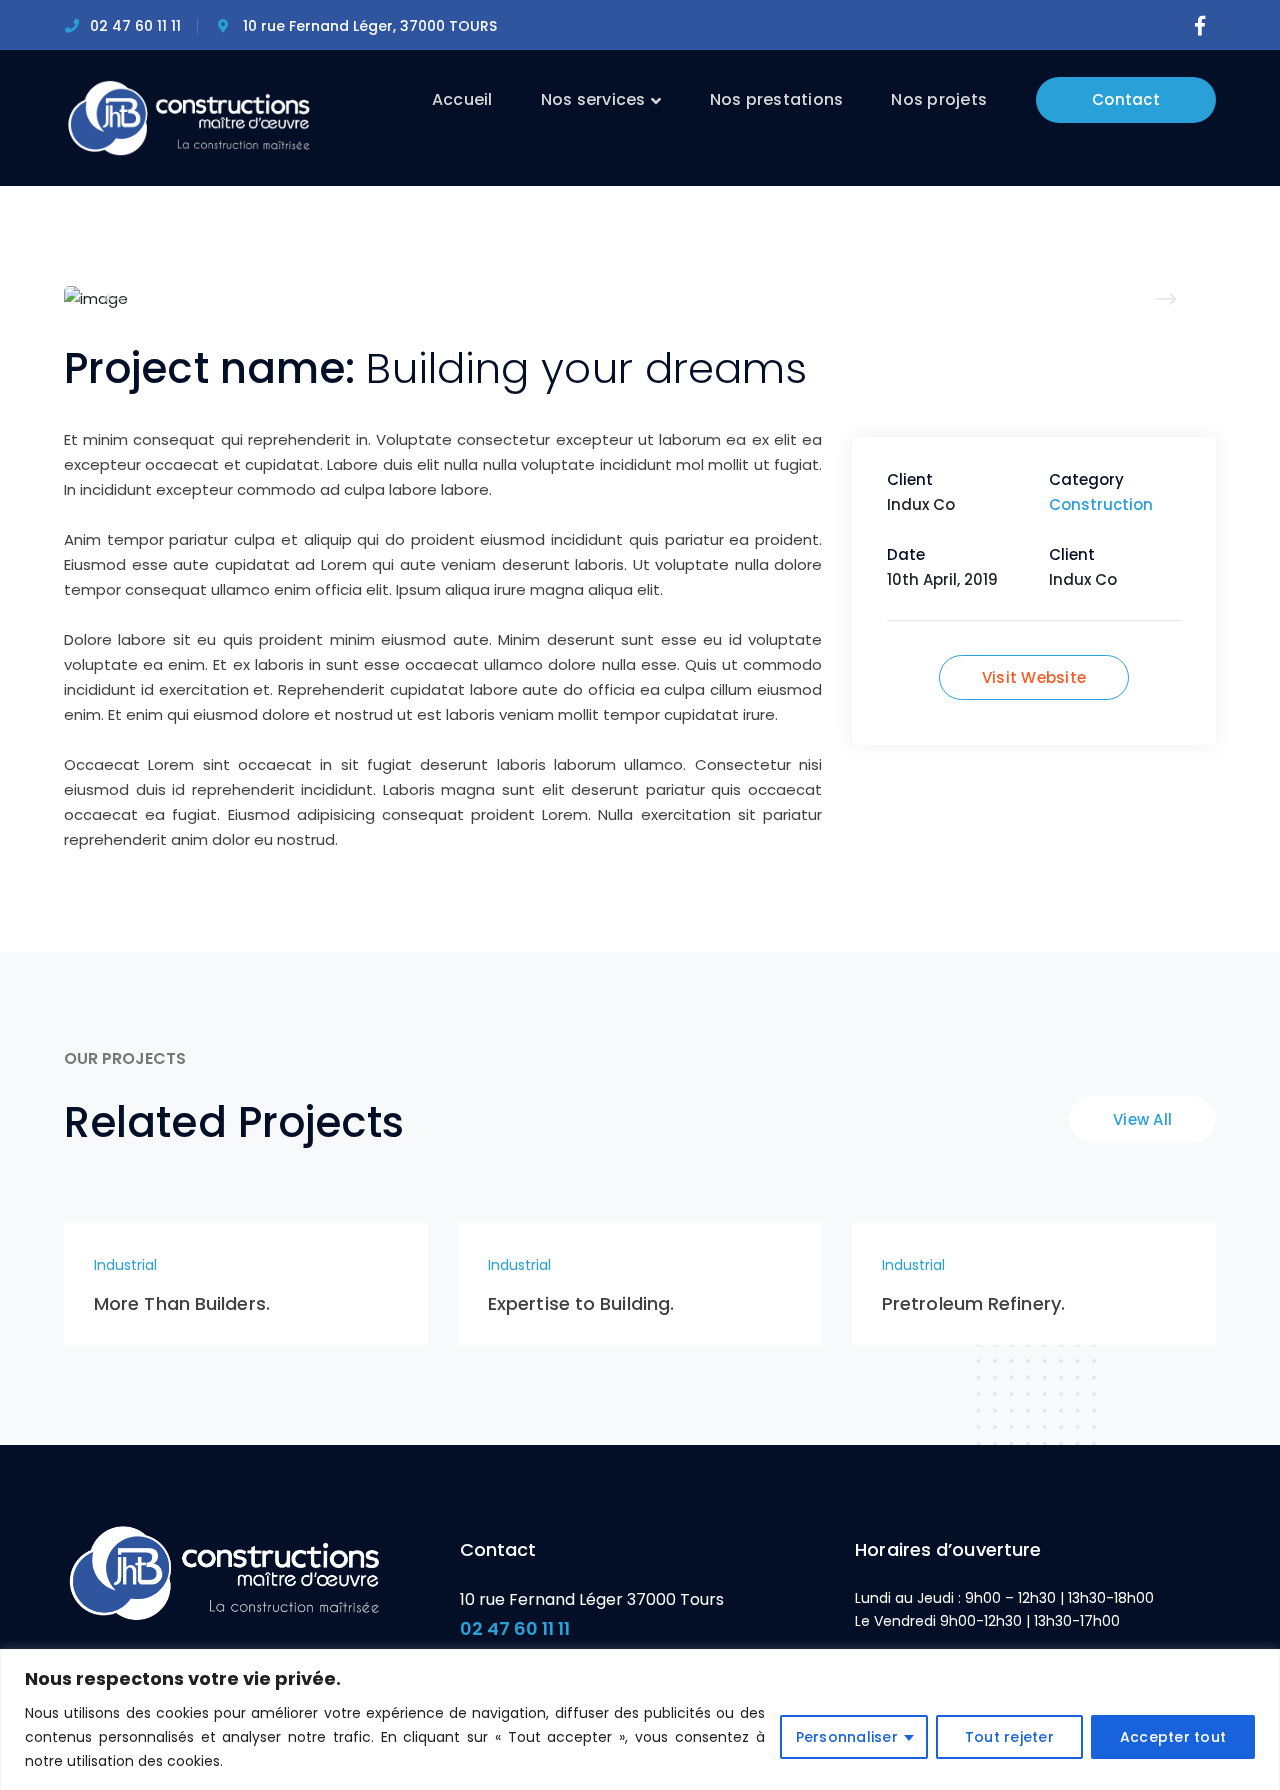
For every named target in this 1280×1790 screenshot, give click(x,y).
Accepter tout (1173, 1737)
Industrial (125, 1265)
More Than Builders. (182, 1303)
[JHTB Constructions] (189, 116)
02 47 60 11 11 (515, 1628)
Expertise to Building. (581, 1303)
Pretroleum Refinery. (973, 1303)
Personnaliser (847, 1737)
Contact (1126, 99)
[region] (640, 1719)
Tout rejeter (1009, 1737)
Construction (1101, 504)
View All (1142, 1119)
